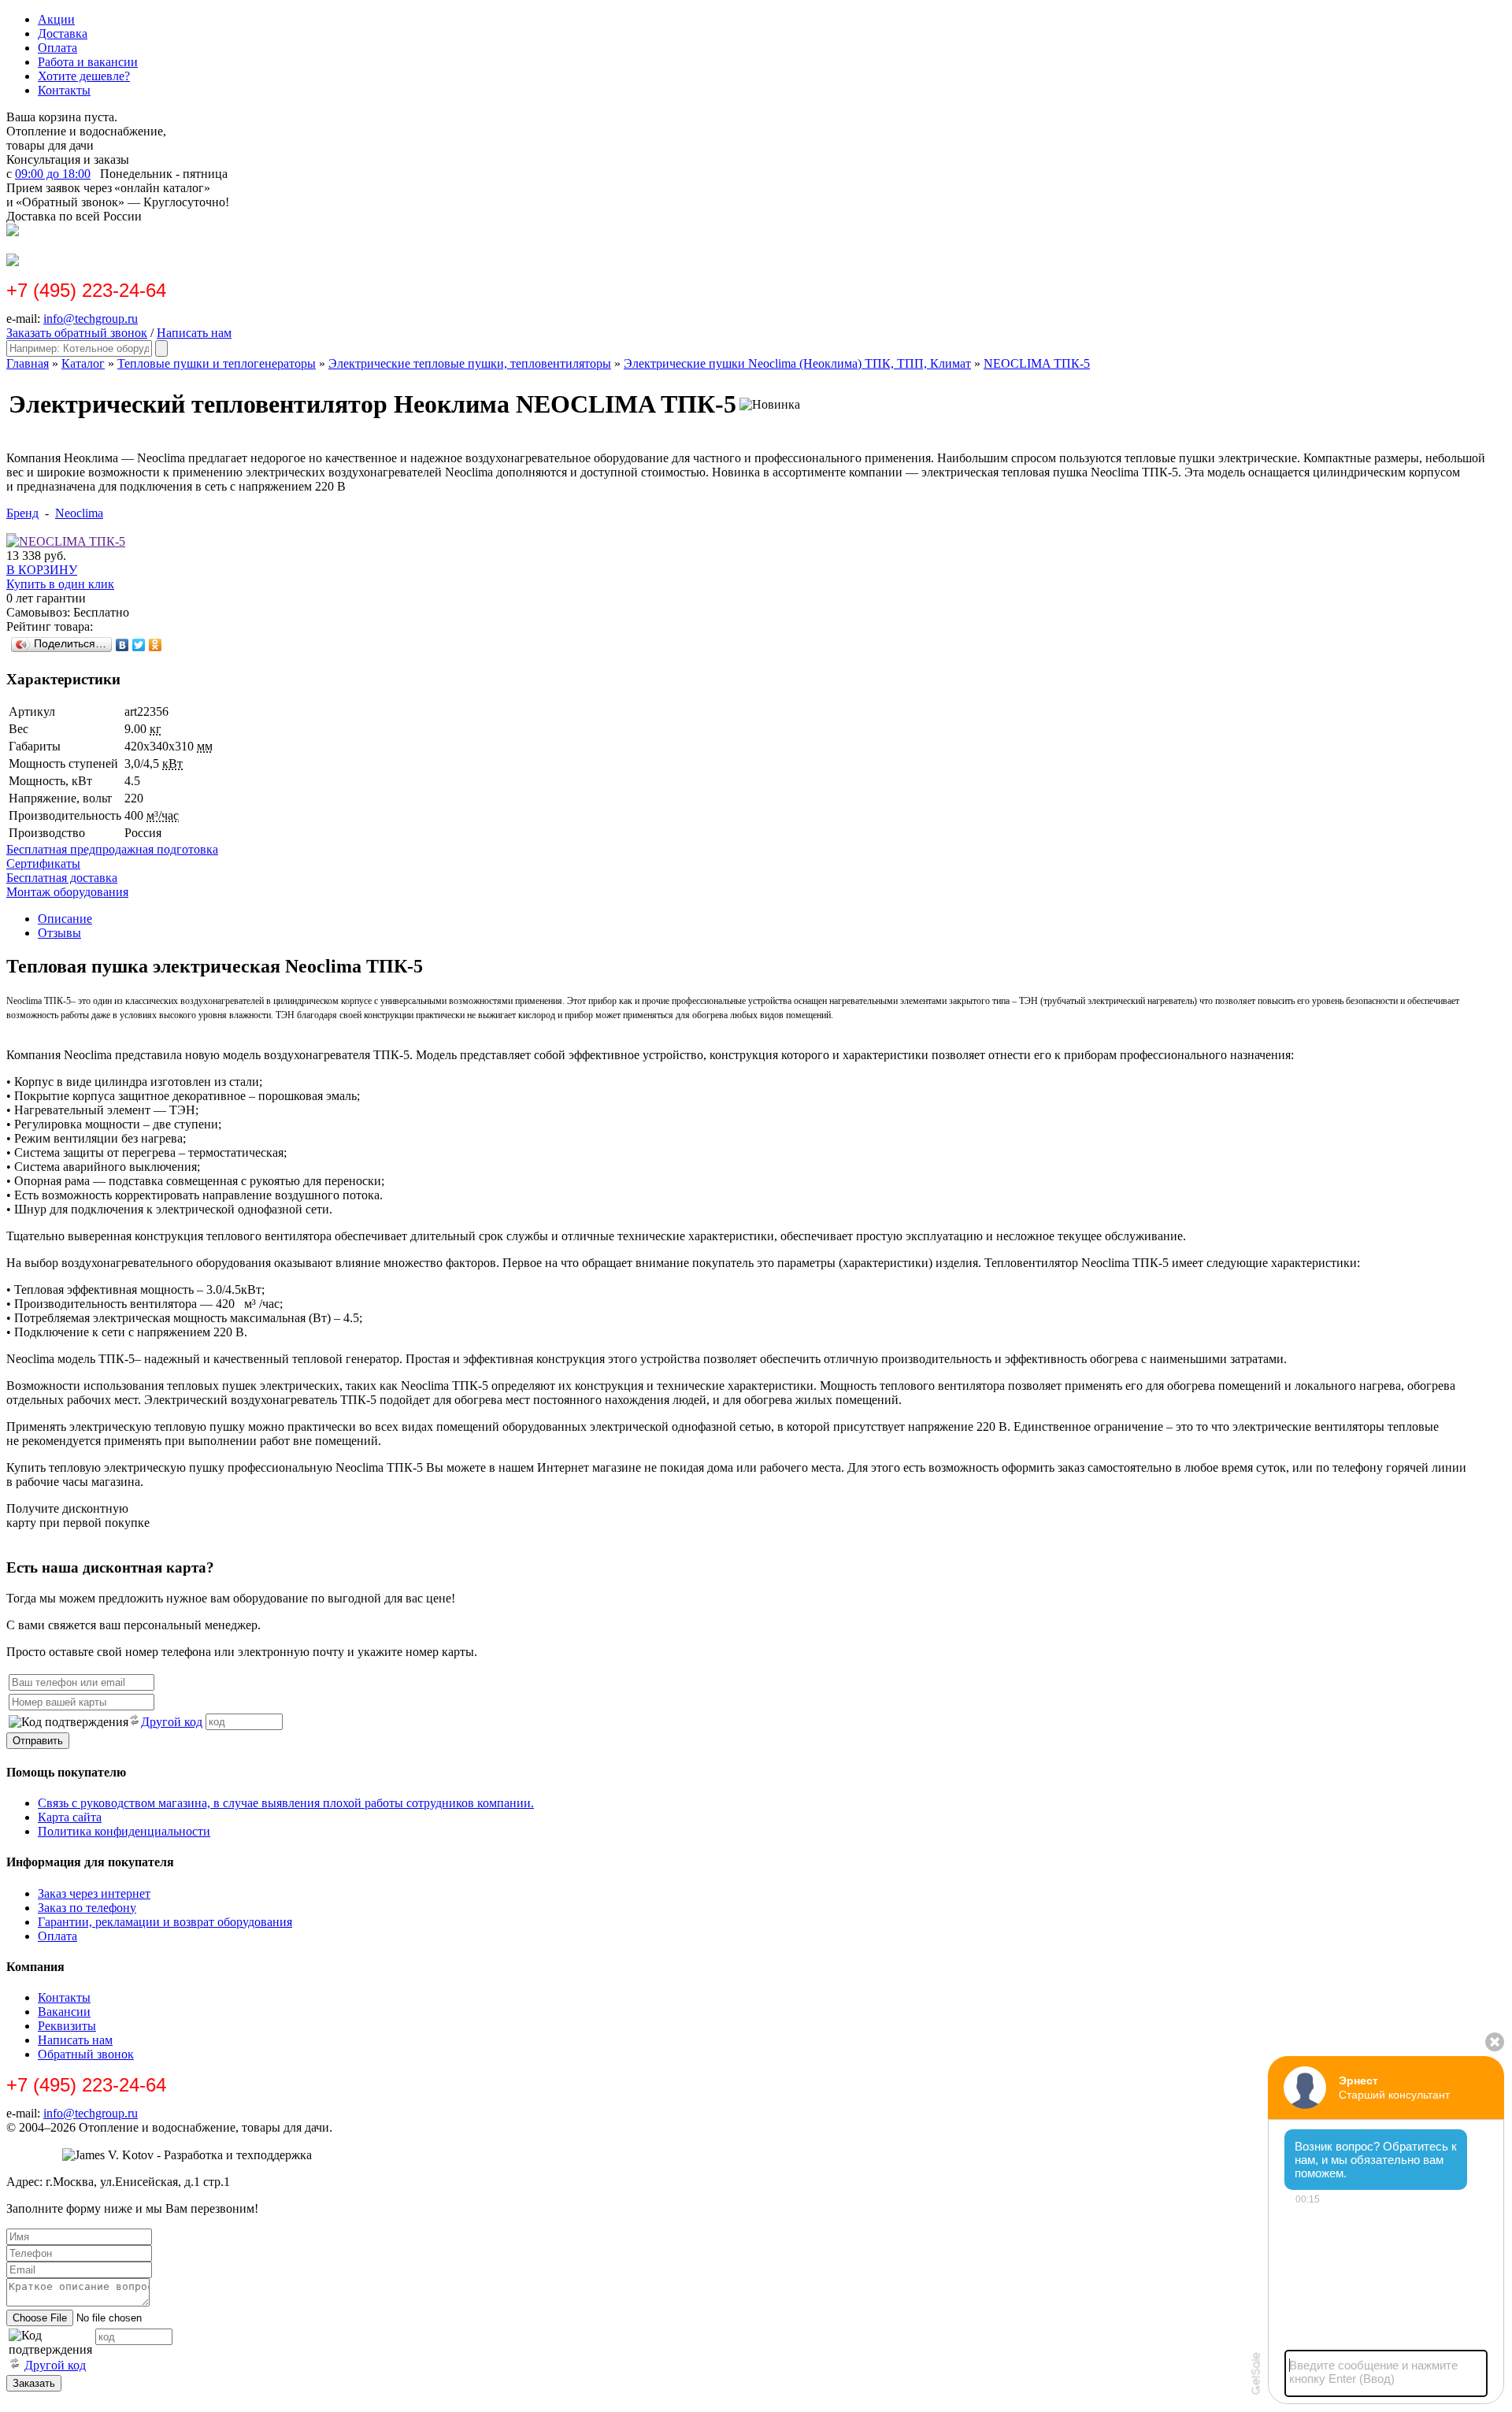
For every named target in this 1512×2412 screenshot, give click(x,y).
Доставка (63, 33)
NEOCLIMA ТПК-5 (1037, 363)
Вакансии (64, 2012)
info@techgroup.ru (91, 319)
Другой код (172, 1722)
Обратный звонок (86, 2054)
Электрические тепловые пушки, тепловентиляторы (470, 363)
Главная (28, 363)
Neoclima (79, 513)
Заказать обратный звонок (77, 333)
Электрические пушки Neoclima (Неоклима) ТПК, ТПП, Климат (797, 363)
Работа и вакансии (88, 62)
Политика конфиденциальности (124, 1831)
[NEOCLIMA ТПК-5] (66, 541)
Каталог (83, 363)
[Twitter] (139, 645)
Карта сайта (70, 1817)
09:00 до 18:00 (53, 174)
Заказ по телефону (87, 1908)
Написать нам (194, 333)
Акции (56, 19)
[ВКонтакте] (122, 645)
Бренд (22, 513)
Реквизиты (67, 2026)
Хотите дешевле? (84, 76)
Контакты (64, 90)
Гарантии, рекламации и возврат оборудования (165, 1922)
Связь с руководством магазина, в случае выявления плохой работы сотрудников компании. (286, 1803)
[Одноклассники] (156, 645)
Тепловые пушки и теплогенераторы (217, 363)
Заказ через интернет (94, 1893)
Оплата (57, 48)
